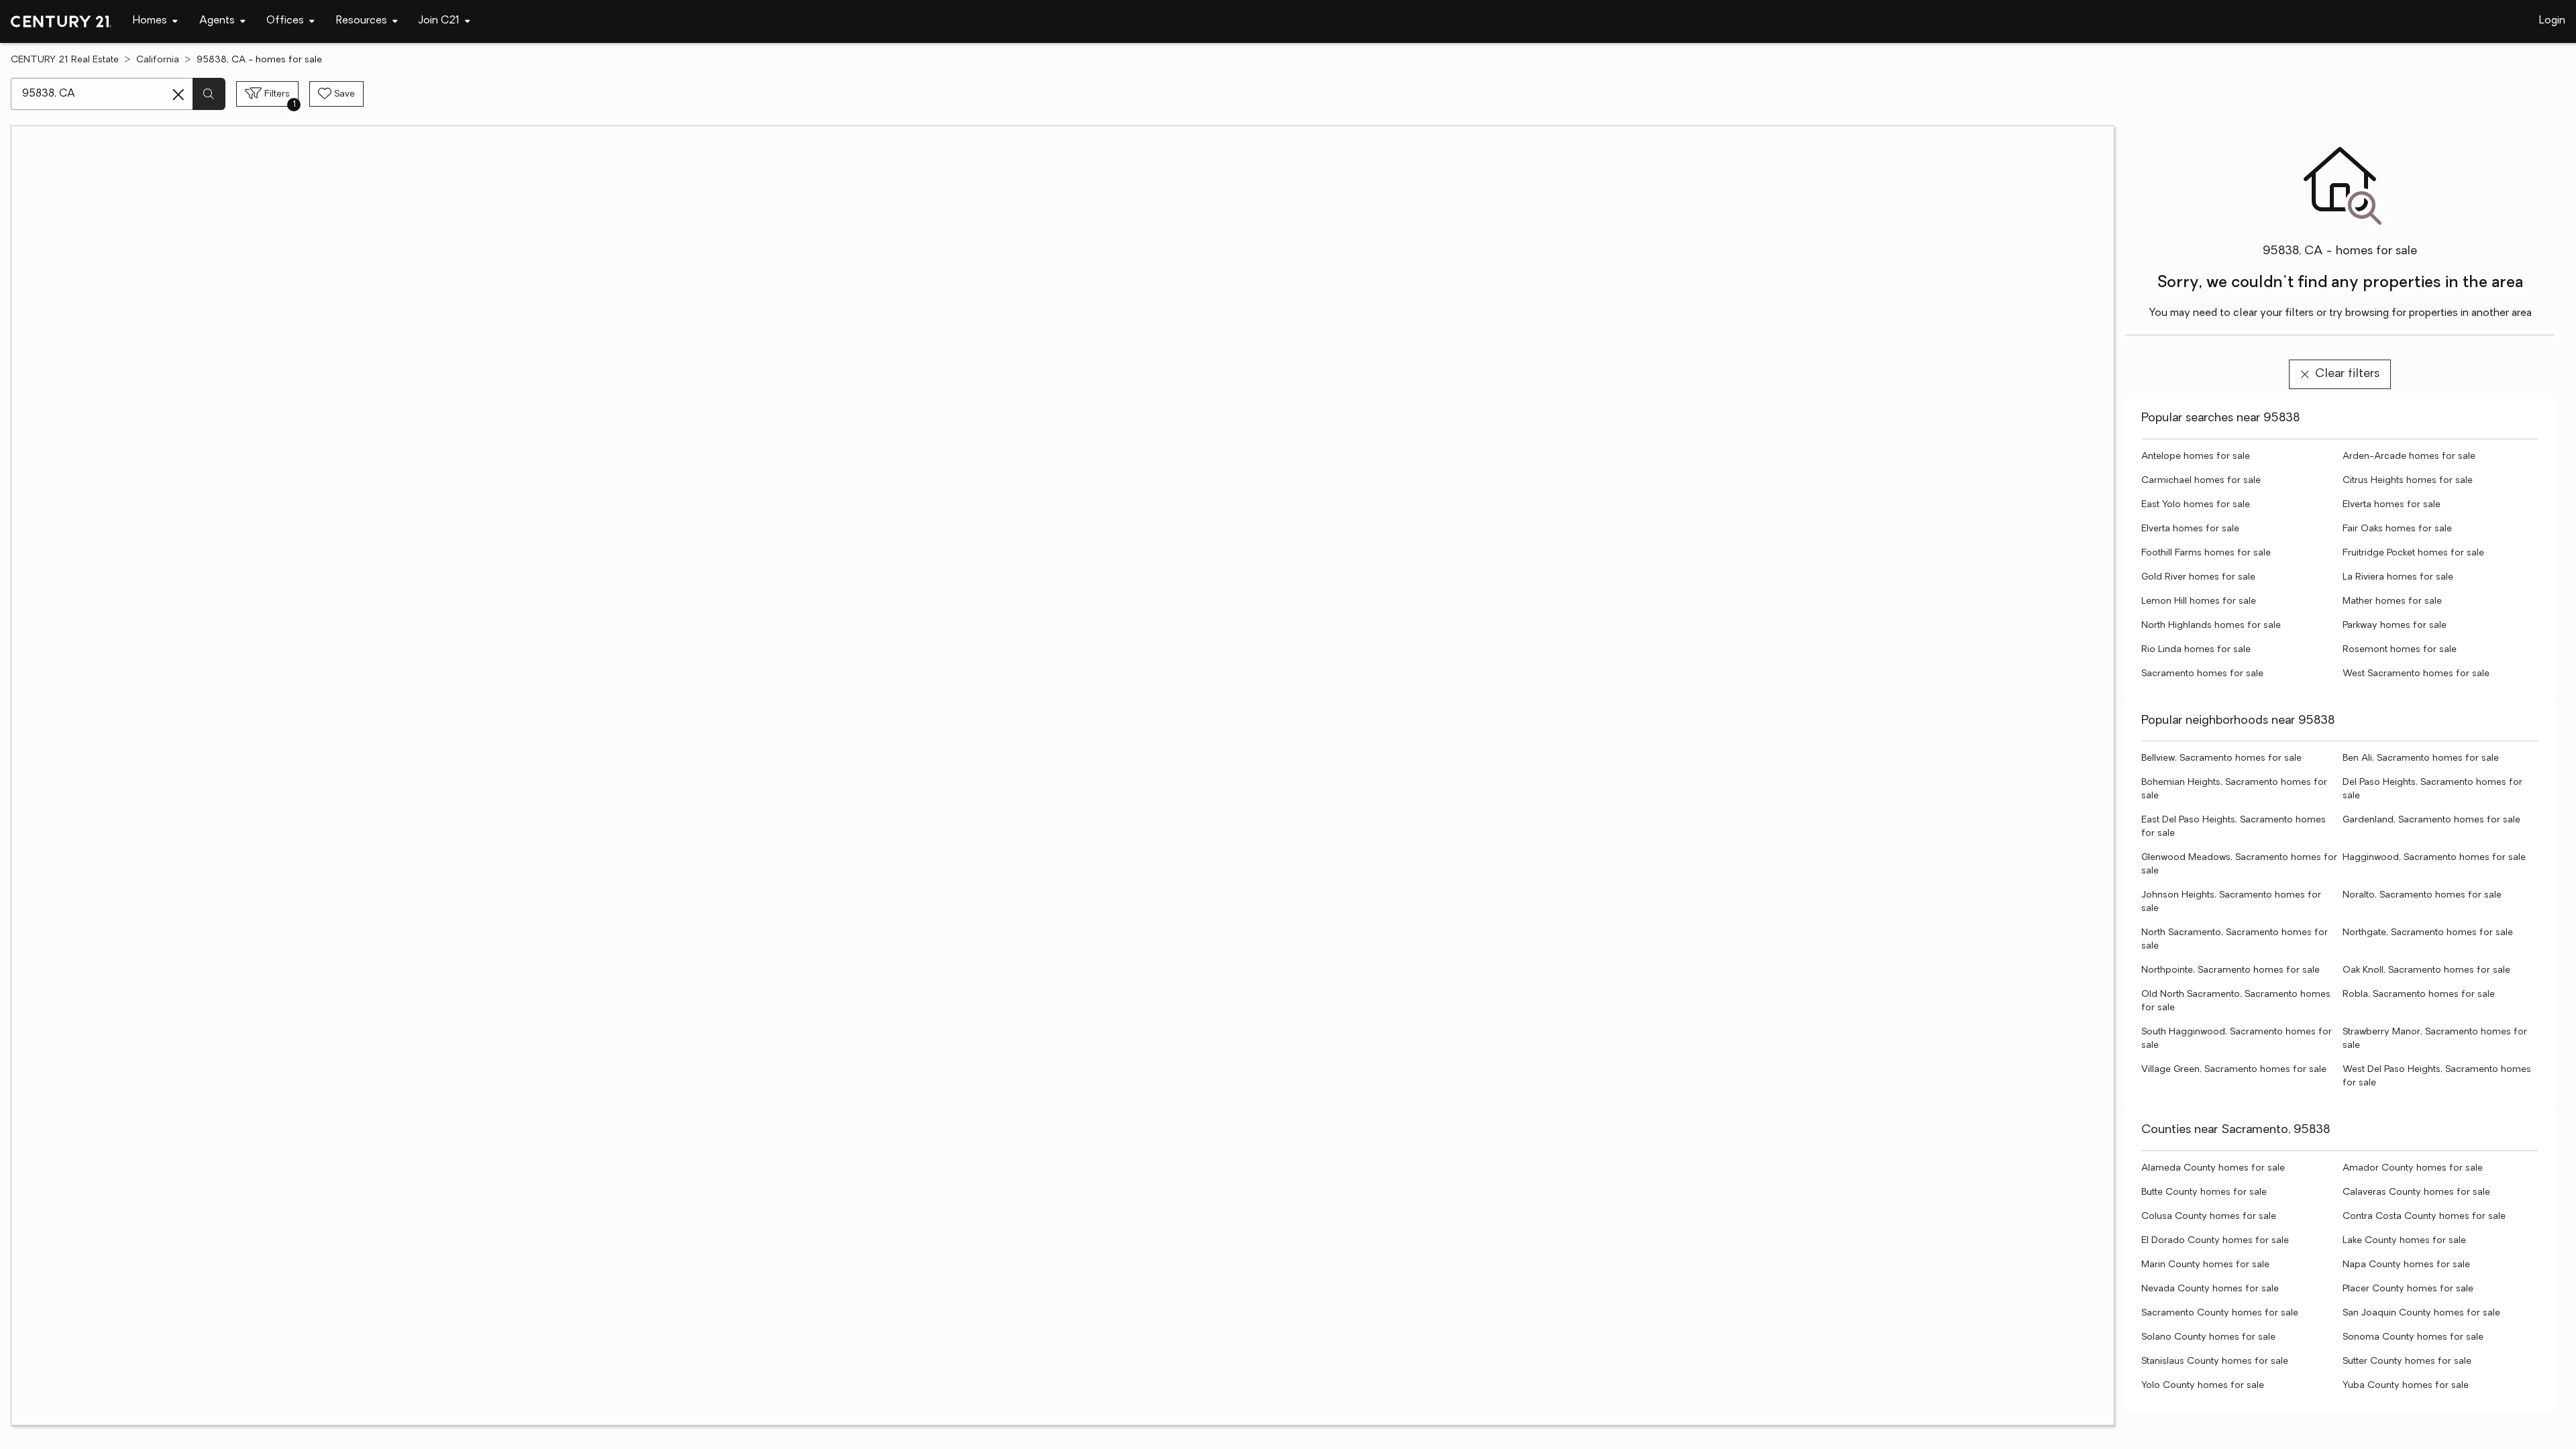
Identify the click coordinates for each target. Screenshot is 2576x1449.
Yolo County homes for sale (2203, 1386)
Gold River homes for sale (2198, 577)
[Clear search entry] (178, 95)
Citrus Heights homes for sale (2408, 481)
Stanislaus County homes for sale (2215, 1361)
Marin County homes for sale (2205, 1265)
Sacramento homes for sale (2202, 674)
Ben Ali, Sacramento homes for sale (2421, 758)
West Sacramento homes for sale (2416, 674)
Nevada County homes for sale (2210, 1289)
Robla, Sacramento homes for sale (2419, 995)
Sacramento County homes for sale (2220, 1313)
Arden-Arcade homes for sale (2409, 457)
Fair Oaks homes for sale (2397, 529)
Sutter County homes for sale (2407, 1361)
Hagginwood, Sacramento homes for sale (2434, 858)
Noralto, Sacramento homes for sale (2422, 895)
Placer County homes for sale (2408, 1289)
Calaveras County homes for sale (2416, 1192)
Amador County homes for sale (2413, 1168)
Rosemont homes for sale (2400, 650)
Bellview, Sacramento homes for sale (2221, 758)
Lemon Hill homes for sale (2199, 601)
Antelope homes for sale (2196, 457)
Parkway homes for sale (2395, 626)
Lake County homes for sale (2404, 1241)
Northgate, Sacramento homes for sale (2428, 933)
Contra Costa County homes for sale (2424, 1217)
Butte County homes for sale (2204, 1192)
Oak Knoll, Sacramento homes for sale (2426, 970)
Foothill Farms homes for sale (2206, 553)
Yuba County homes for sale (2406, 1386)
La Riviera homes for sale (2398, 577)
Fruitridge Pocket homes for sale (2413, 553)
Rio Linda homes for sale (2196, 650)
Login (2552, 21)
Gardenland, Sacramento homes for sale (2431, 820)
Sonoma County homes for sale (2413, 1337)
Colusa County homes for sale (2209, 1217)
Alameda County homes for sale (2213, 1168)
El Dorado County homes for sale (2215, 1241)
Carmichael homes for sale (2201, 481)
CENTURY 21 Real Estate (65, 60)
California (158, 60)
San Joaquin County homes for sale (2421, 1313)
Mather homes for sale (2392, 601)
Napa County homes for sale (2406, 1265)
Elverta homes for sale (2392, 505)
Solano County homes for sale (2208, 1337)
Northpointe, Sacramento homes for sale (2231, 970)
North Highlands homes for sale (2211, 626)
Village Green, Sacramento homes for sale (2234, 1070)
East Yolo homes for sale (2196, 505)
